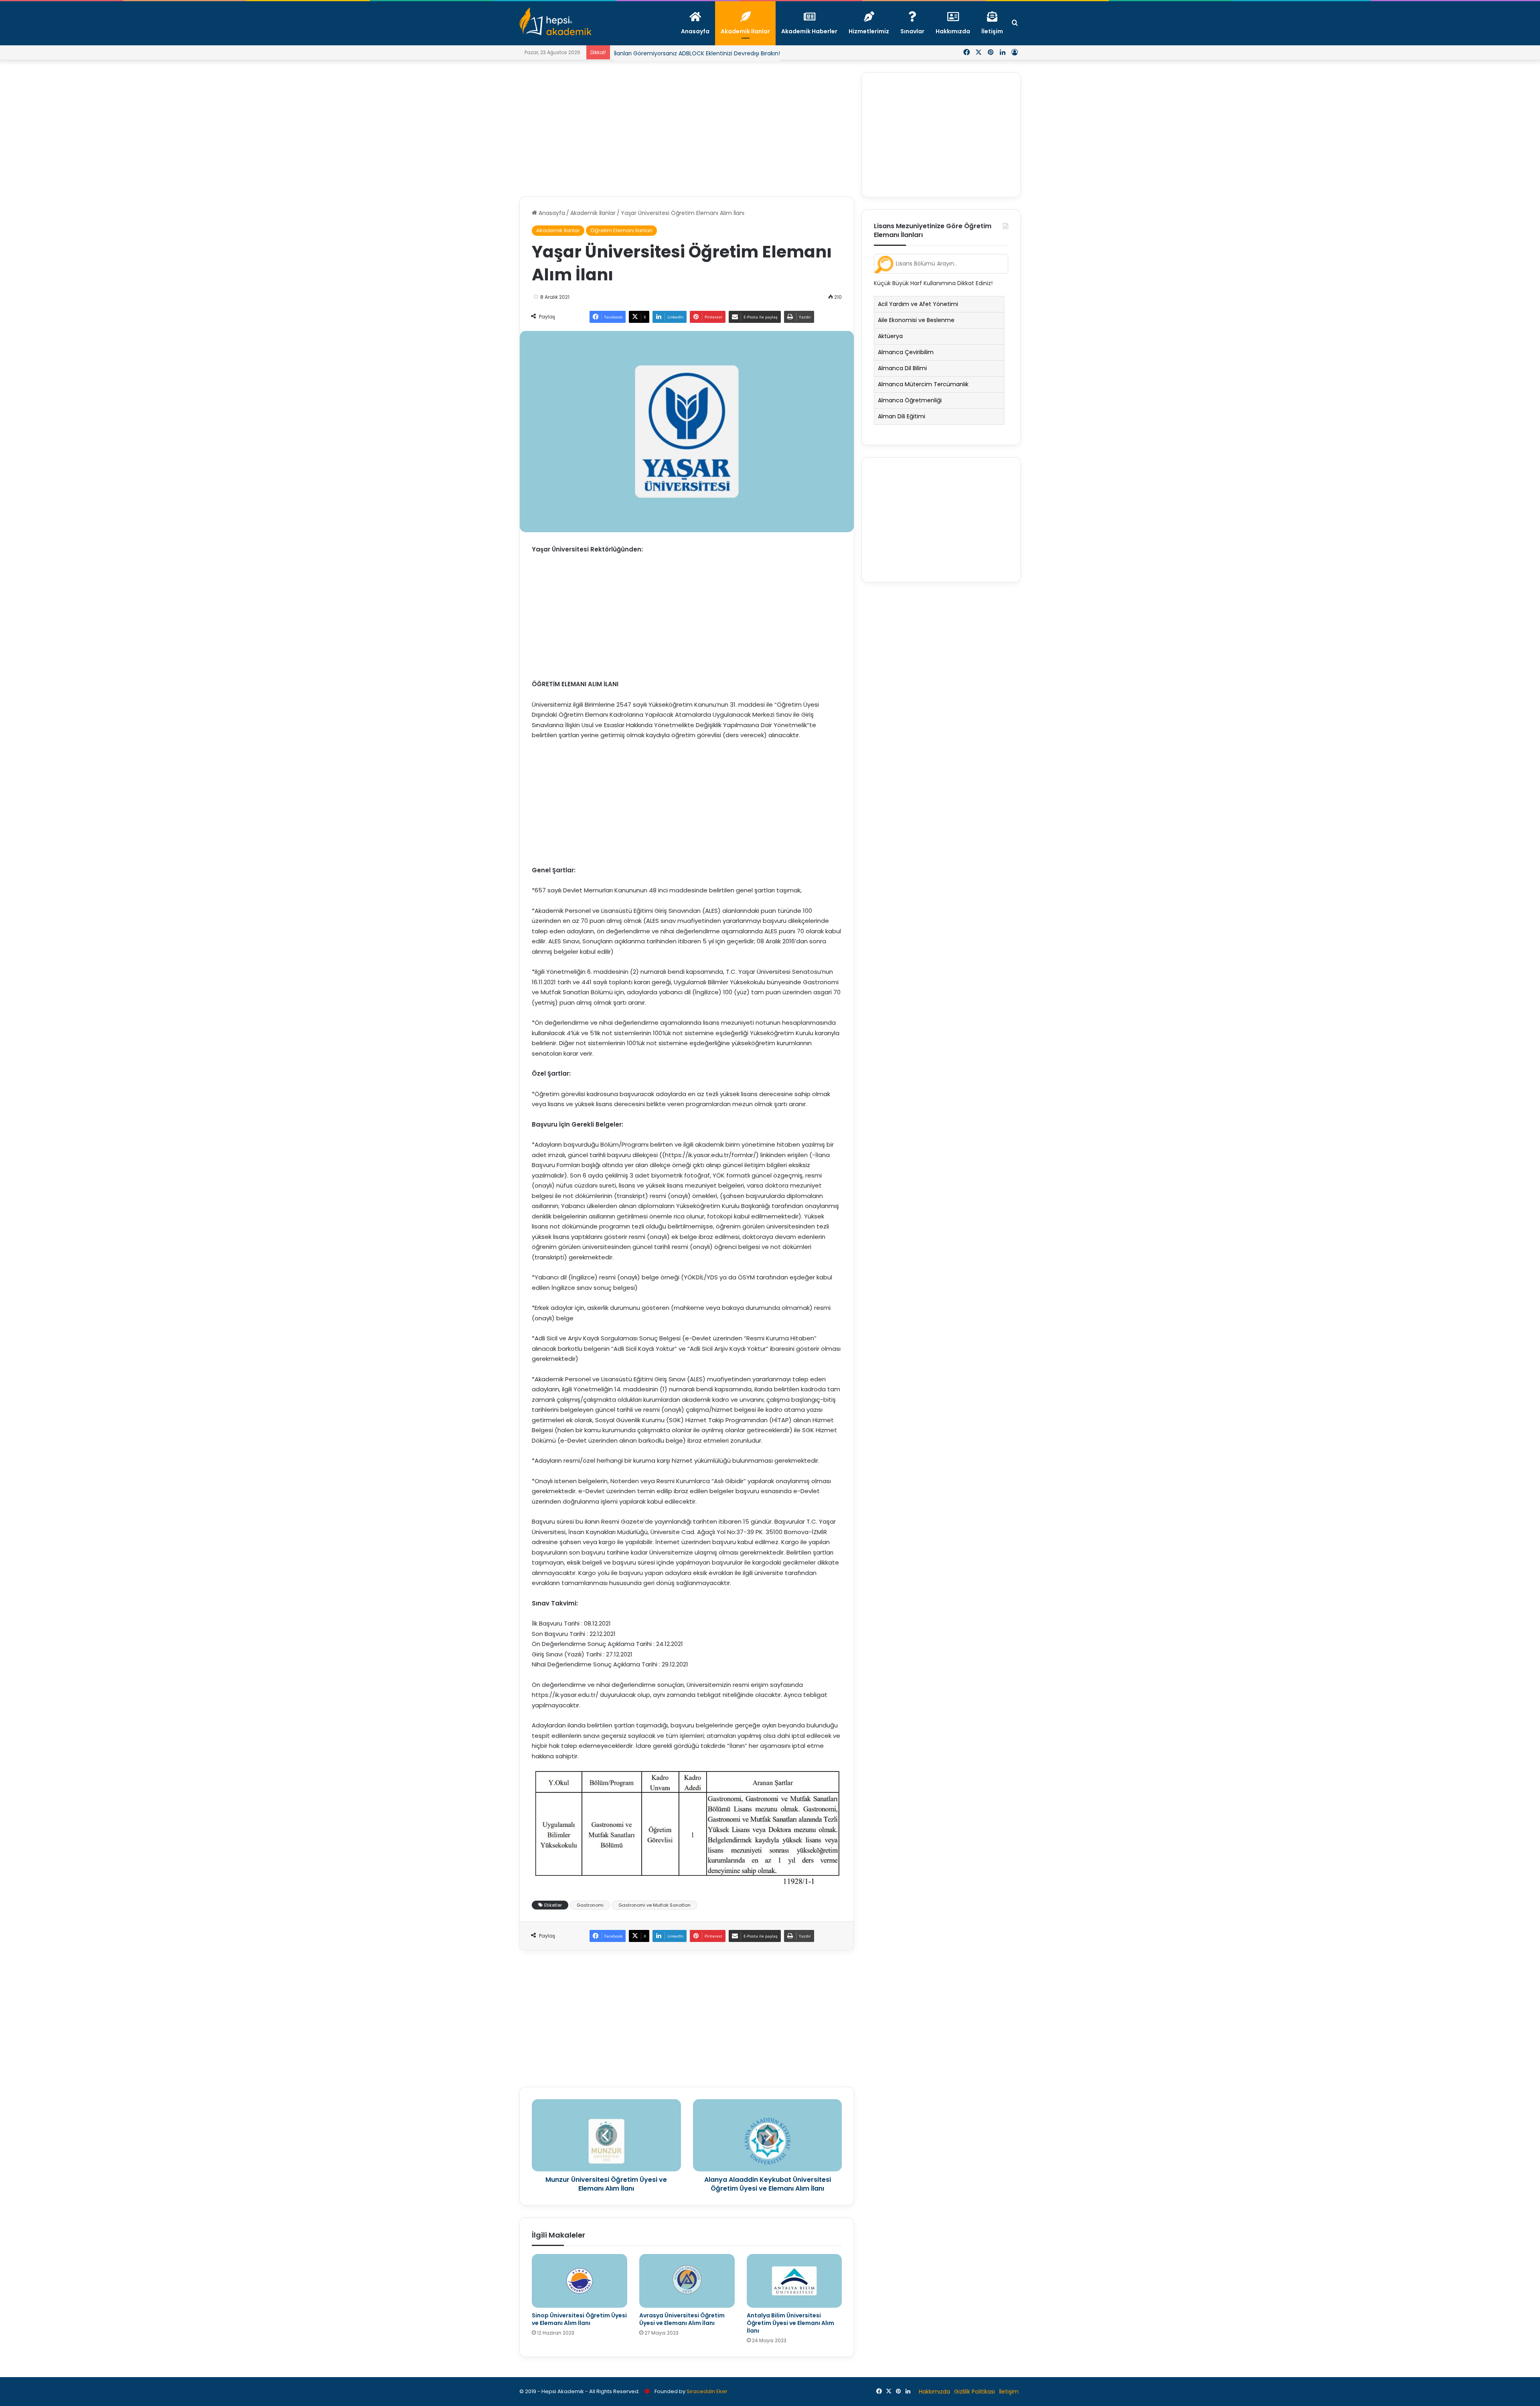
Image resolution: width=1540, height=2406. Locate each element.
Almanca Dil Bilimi (902, 368)
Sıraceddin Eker (707, 2391)
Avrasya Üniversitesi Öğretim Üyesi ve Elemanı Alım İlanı (682, 2319)
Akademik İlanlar (593, 213)
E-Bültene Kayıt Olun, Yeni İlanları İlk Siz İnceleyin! (682, 53)
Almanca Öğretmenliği (910, 400)
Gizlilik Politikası (975, 2392)
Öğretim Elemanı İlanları (621, 230)
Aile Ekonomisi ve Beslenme (916, 320)
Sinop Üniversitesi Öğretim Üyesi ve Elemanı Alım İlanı (579, 2319)
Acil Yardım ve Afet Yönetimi (918, 304)
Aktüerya (890, 336)
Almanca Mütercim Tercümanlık (923, 384)
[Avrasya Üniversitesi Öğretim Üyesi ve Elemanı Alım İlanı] (687, 2281)
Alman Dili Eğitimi (902, 416)
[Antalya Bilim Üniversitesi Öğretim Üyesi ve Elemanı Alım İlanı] (794, 2281)
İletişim (1009, 2392)
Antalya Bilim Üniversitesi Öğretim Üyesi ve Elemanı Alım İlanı (790, 2323)
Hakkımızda (934, 2392)
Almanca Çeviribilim (906, 352)
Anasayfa (551, 213)
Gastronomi (590, 1905)
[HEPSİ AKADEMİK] (555, 21)
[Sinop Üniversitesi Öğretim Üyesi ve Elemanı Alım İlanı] (580, 2281)
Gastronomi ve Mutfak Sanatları (654, 1905)
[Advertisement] (687, 128)
